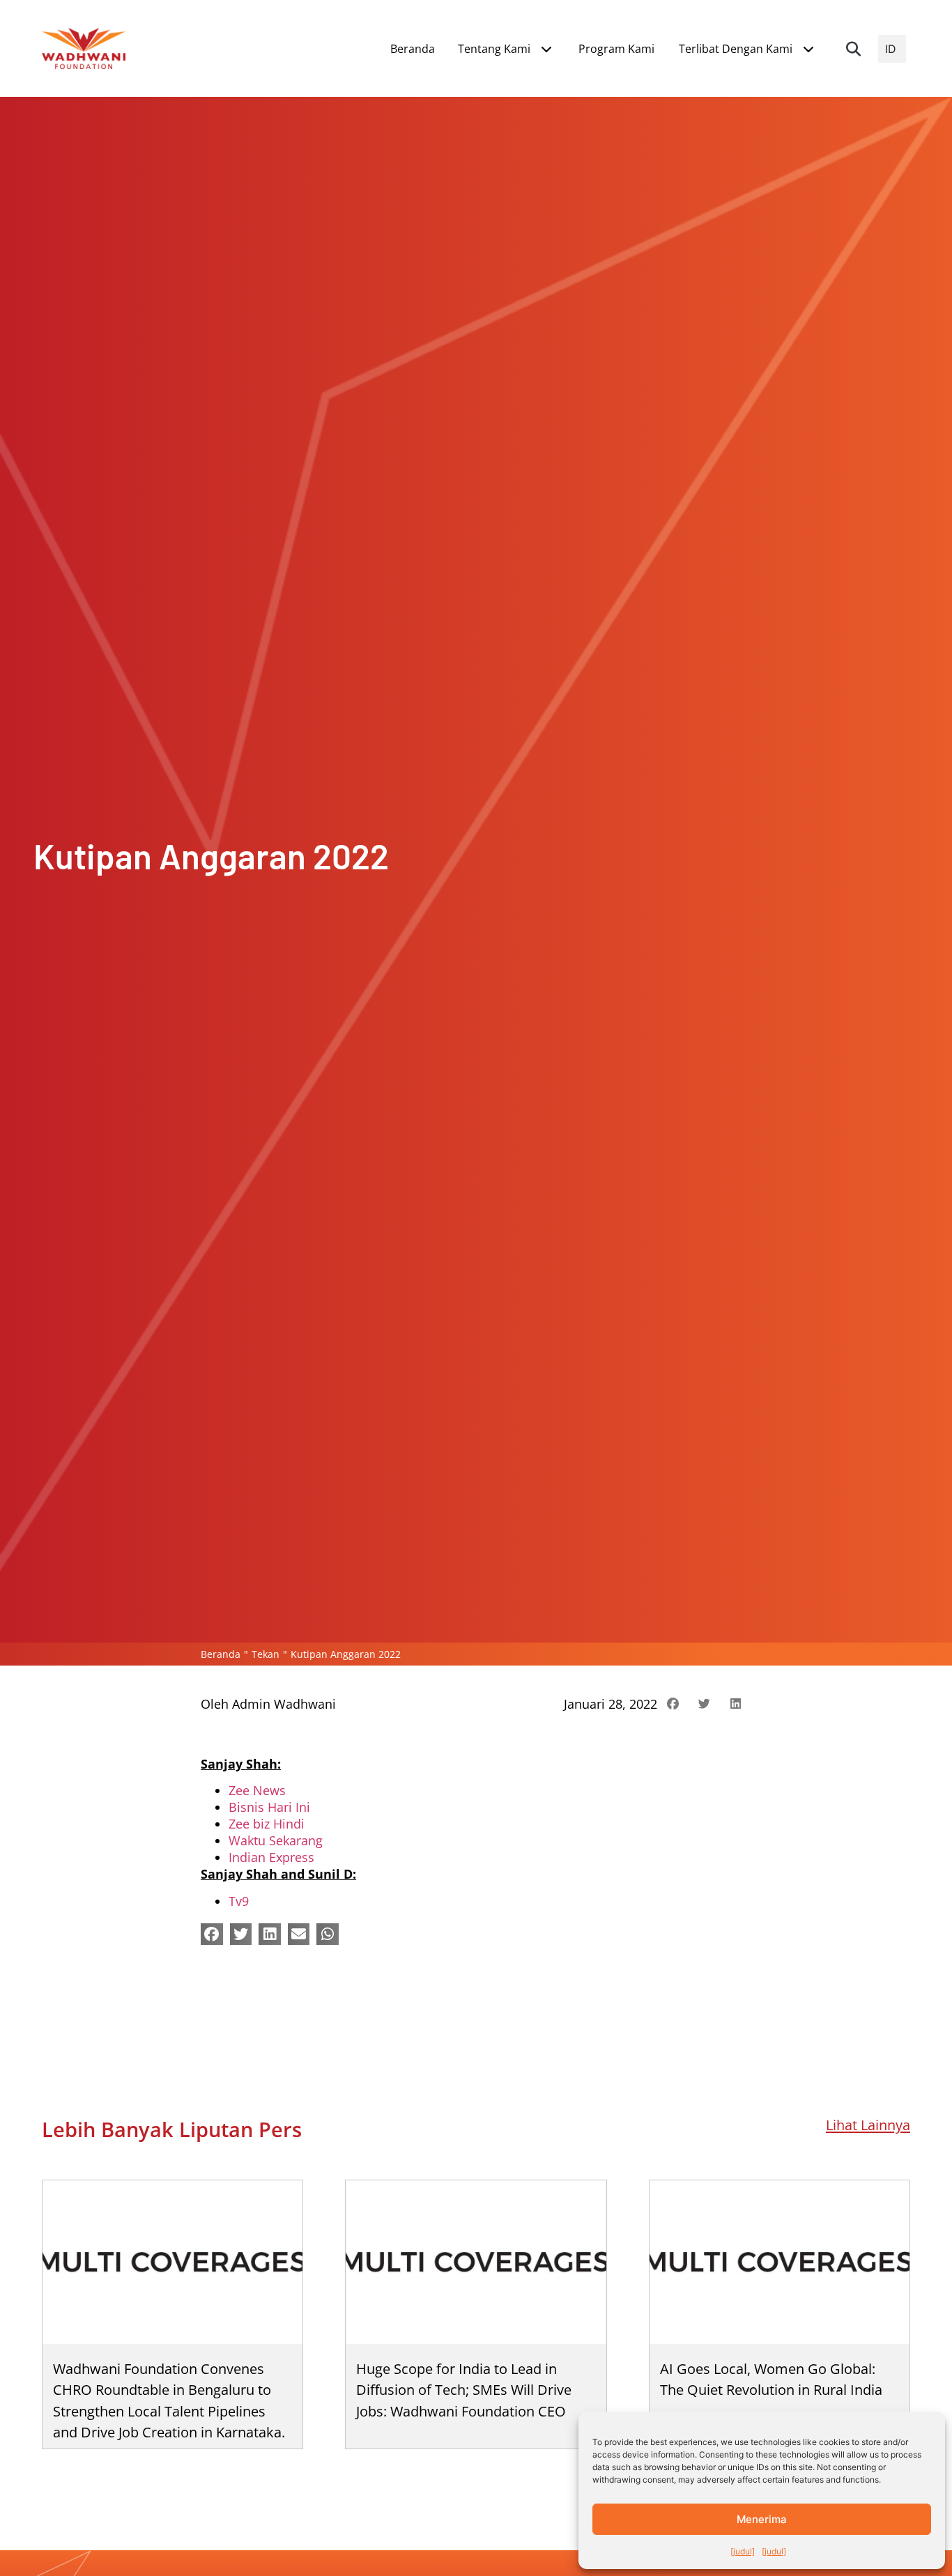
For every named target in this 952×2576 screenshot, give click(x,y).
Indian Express (271, 1857)
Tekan (266, 1654)
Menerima (762, 2519)
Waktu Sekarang (276, 1840)
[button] (854, 49)
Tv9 (239, 1901)
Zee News (257, 1790)
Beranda (221, 1654)
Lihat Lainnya (868, 2125)
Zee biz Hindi (267, 1824)
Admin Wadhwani (284, 1704)
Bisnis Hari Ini (269, 1807)
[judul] (743, 2551)
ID (891, 49)
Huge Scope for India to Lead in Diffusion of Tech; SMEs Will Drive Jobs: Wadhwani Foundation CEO (464, 2390)
